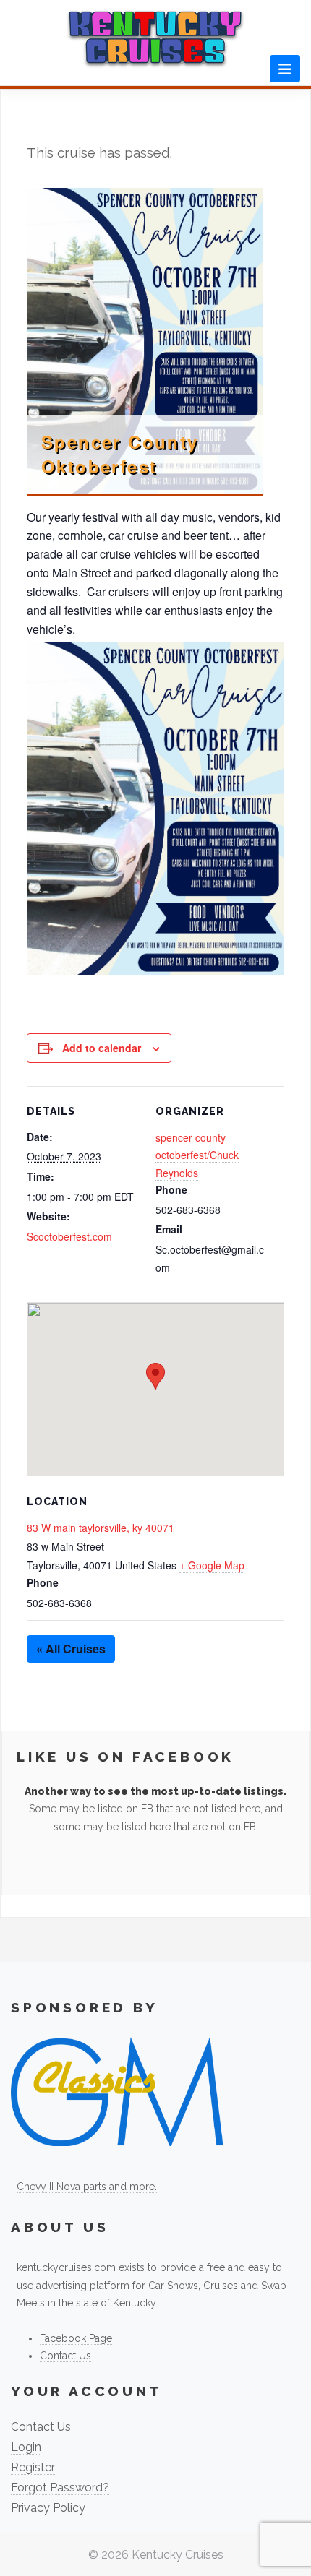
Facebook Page (76, 2338)
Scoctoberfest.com (69, 1236)
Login (26, 2447)
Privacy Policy (48, 2508)
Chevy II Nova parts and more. (87, 2187)
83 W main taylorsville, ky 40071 (101, 1528)
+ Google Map (212, 1565)
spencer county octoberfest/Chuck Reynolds (197, 1155)
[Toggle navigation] (285, 69)
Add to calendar (102, 1048)
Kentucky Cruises (178, 2555)
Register (33, 2467)
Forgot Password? (60, 2487)
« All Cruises (71, 1649)
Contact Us (65, 2356)
